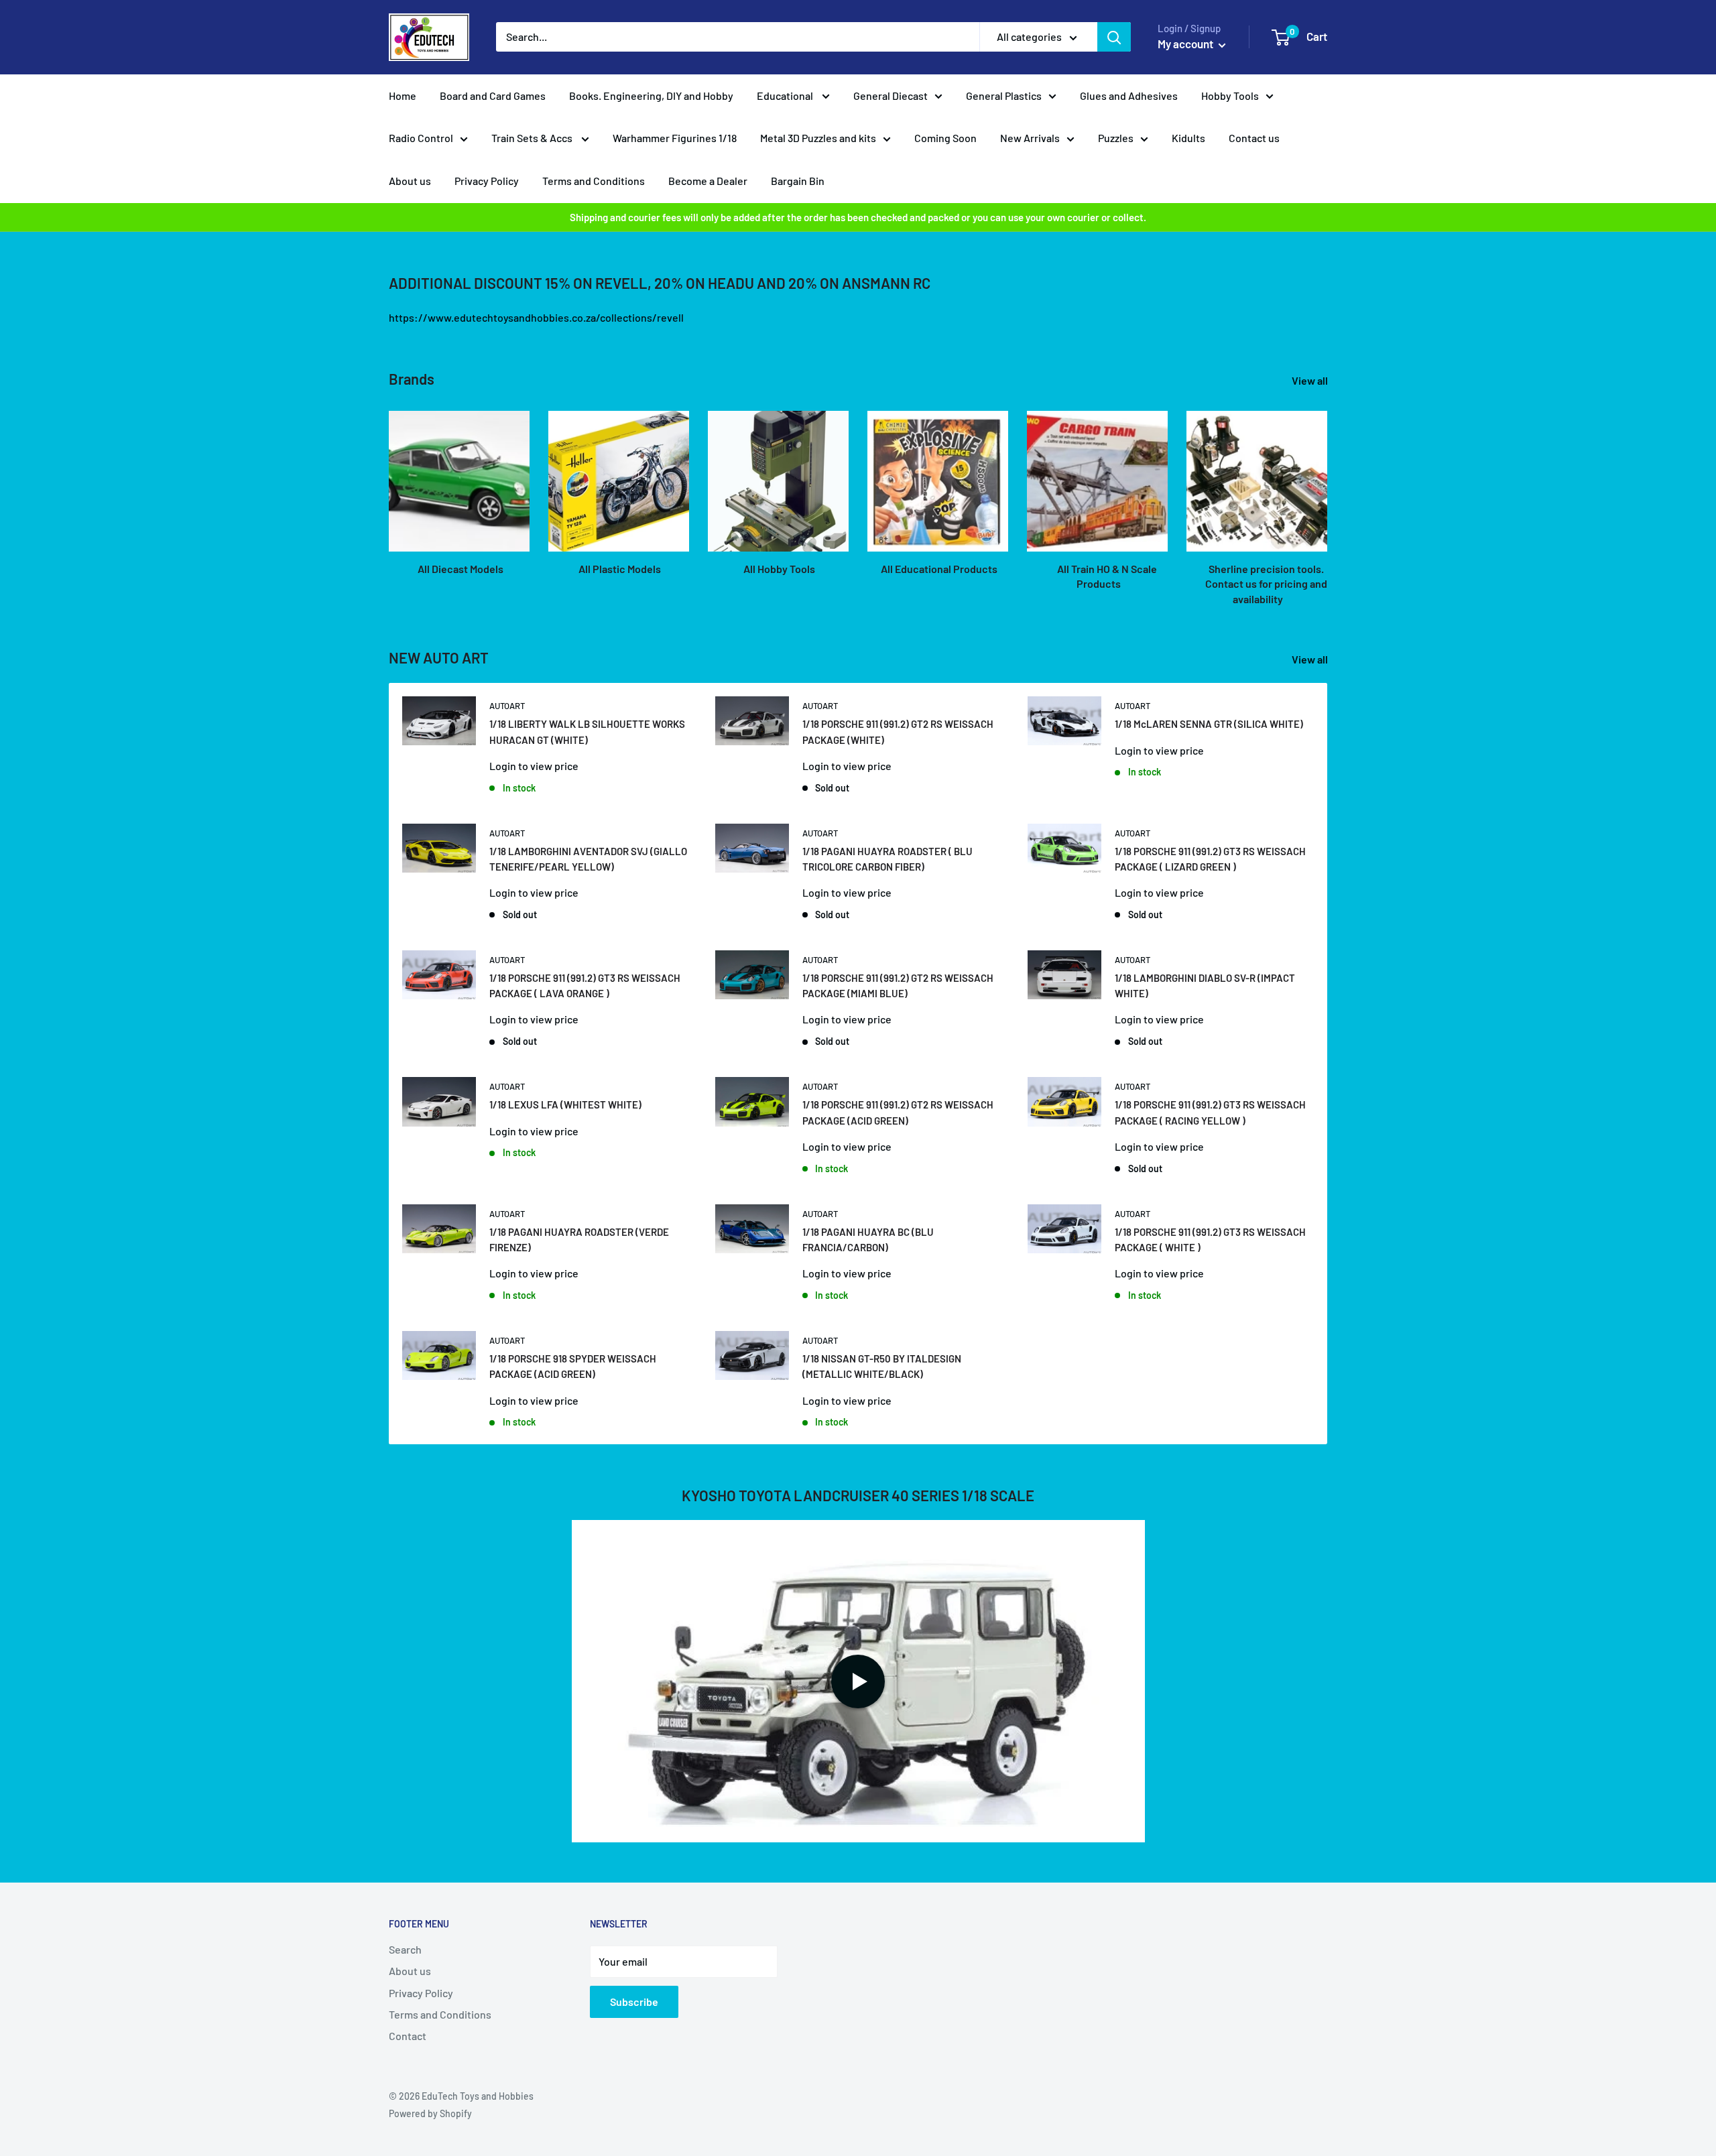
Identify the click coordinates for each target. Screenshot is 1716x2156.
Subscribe (634, 2002)
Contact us (1254, 138)
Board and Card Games (493, 96)
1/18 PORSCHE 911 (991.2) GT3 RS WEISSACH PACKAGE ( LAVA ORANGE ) (585, 986)
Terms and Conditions (594, 181)
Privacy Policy (487, 181)
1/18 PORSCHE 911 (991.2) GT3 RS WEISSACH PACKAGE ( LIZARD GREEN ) (1210, 859)
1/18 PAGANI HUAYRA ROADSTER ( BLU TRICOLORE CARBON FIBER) (887, 859)
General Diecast (891, 96)
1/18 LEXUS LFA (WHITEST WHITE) (565, 1104)
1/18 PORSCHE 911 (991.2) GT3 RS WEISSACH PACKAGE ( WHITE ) (1210, 1240)
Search (405, 1949)
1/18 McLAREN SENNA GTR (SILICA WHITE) (1209, 724)
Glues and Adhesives (1129, 96)
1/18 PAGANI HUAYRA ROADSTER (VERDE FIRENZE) (579, 1240)
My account (1186, 44)
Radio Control (421, 138)
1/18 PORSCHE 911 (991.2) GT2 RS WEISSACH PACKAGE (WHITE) (898, 732)
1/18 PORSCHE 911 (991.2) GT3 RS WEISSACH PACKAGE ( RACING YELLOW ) (1210, 1112)
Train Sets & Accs (533, 138)
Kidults (1188, 138)
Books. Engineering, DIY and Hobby (651, 96)
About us (410, 181)
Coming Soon (945, 138)
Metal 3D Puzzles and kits (818, 138)
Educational (786, 96)
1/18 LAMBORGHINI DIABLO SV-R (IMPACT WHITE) (1205, 986)
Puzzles (1116, 138)
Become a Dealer (708, 181)
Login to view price (534, 766)
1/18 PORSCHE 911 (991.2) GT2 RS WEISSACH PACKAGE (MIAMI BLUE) (898, 986)
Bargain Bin (798, 181)
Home (403, 96)
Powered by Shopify (430, 2113)
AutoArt (507, 706)
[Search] (1114, 37)
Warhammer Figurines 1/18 (675, 138)
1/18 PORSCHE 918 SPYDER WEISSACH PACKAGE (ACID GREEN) (573, 1366)
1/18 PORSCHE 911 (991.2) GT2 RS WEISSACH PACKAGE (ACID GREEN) (898, 1112)
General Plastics (1004, 96)
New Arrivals (1030, 138)
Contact (408, 2036)
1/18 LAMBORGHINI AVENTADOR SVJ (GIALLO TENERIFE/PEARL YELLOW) (588, 859)
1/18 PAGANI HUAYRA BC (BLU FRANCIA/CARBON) (868, 1240)
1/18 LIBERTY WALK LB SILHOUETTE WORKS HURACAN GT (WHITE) (587, 732)
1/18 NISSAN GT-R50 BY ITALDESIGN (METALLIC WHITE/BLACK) (882, 1366)
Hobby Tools (1230, 96)
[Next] (1327, 496)
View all (1311, 380)
